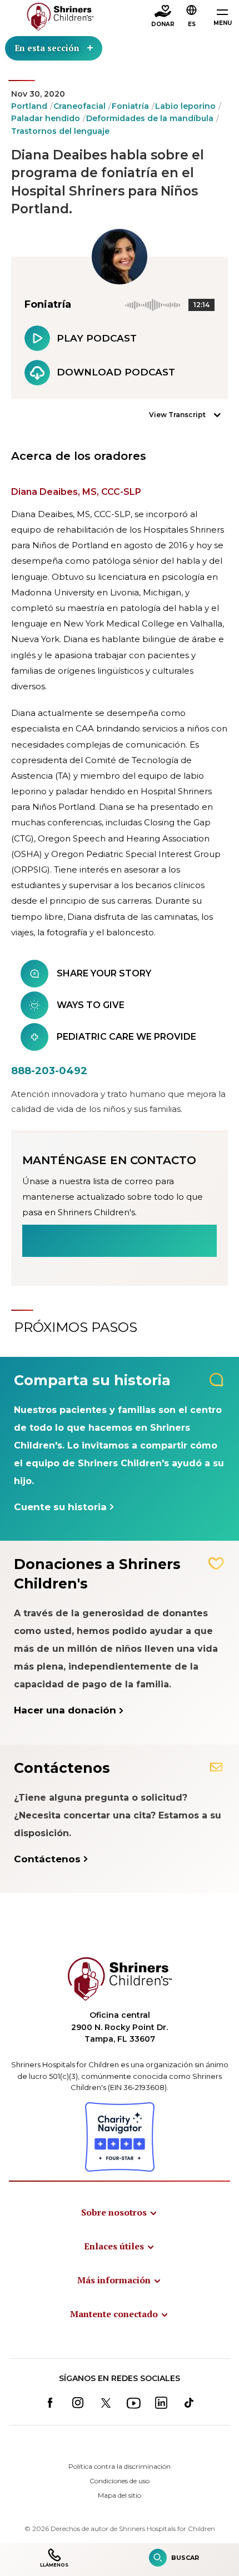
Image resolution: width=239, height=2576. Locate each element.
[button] (192, 17)
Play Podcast (97, 338)
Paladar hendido (46, 118)
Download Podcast (116, 372)
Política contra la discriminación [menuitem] (120, 2466)
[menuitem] (120, 2212)
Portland (29, 106)
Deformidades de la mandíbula (150, 118)
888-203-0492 (49, 1071)
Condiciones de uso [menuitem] (120, 2481)
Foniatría (130, 106)
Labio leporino (185, 106)
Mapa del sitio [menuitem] (120, 2495)
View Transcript (177, 415)
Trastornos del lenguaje (60, 131)
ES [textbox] (192, 24)
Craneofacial (79, 106)
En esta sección (47, 48)
